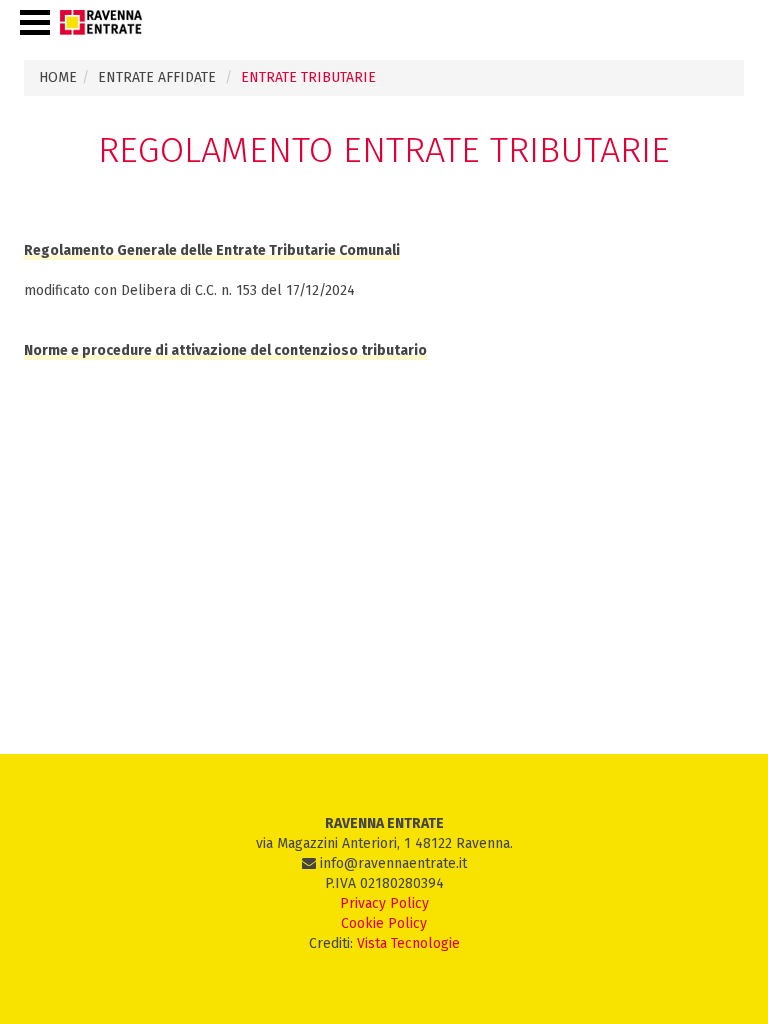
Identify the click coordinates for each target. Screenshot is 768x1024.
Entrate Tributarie (308, 77)
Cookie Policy (384, 923)
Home (58, 77)
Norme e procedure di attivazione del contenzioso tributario (225, 350)
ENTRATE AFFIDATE (157, 77)
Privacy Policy (384, 903)
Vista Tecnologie (408, 943)
